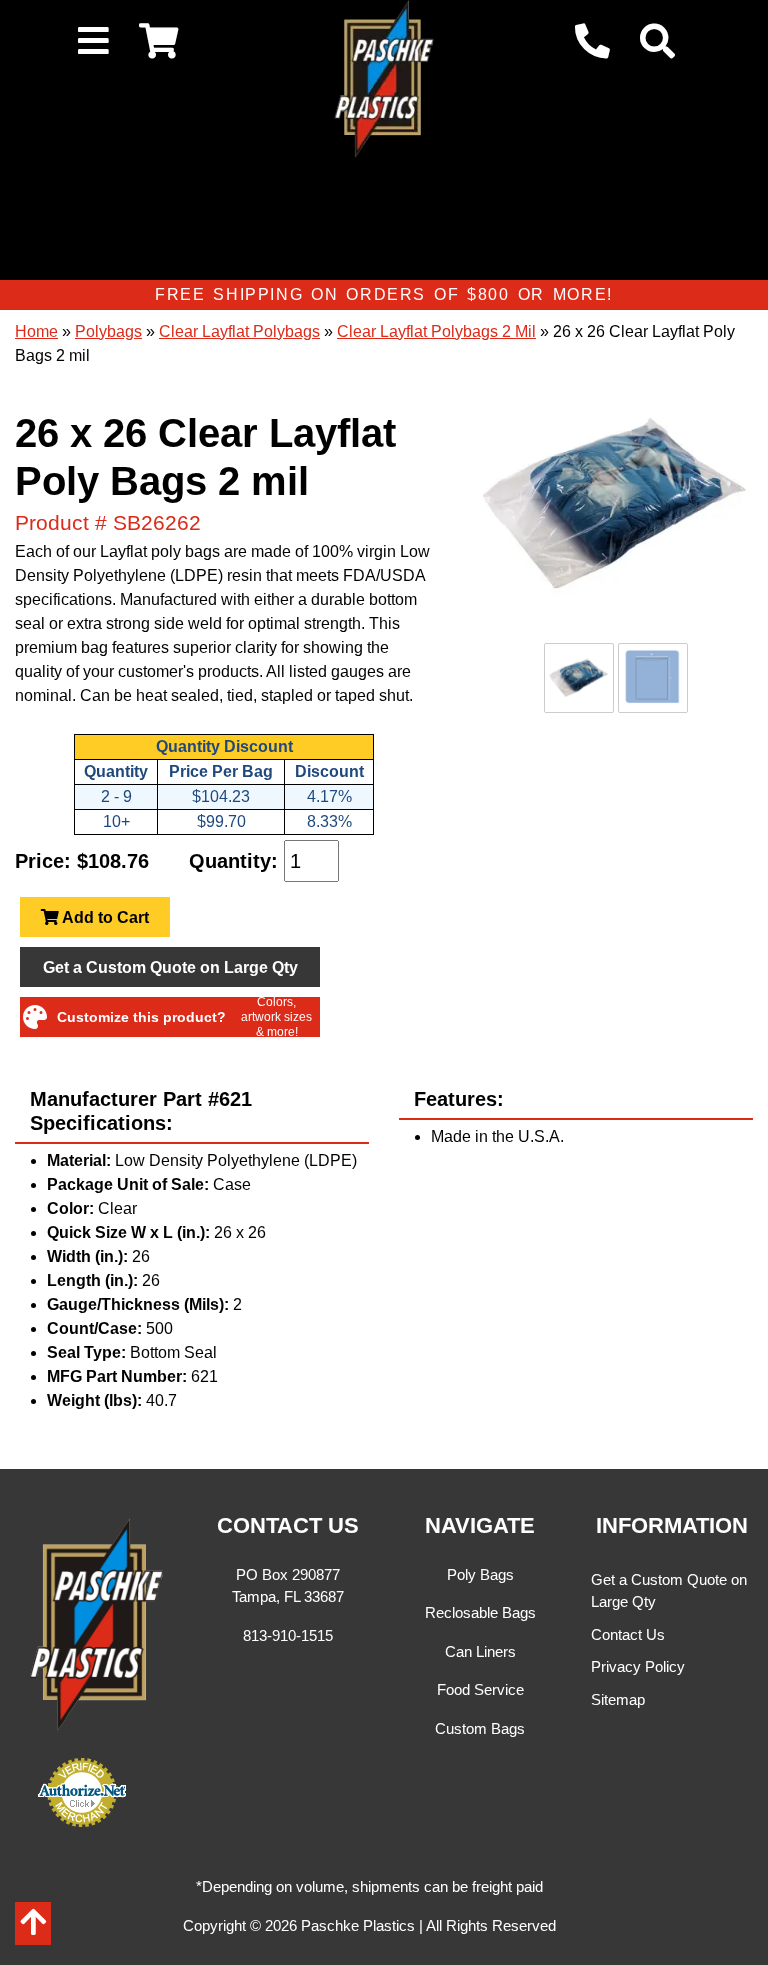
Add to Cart (104, 917)
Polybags (108, 331)
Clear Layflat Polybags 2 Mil (436, 331)
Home (36, 331)
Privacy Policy (638, 1666)
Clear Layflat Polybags (239, 331)
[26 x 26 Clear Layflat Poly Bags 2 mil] (615, 505)
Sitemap (618, 1699)
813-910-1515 (288, 1635)
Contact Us (628, 1634)
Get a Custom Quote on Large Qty (170, 967)
